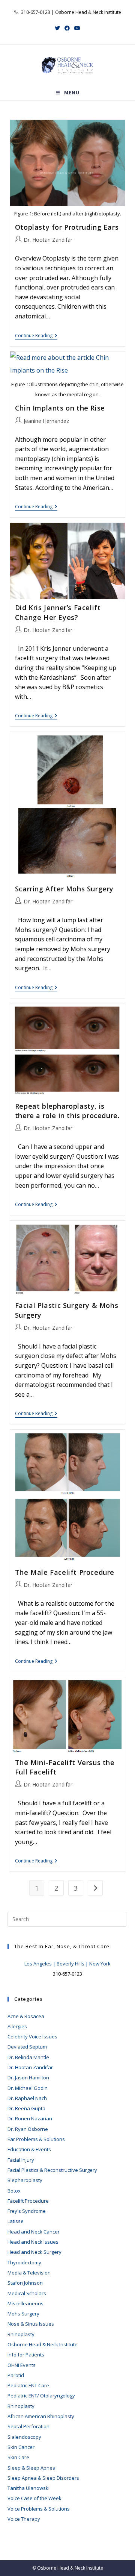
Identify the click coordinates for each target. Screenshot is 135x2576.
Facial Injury (21, 2160)
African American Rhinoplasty (41, 2416)
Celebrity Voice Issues (32, 2037)
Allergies (17, 2026)
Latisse (16, 2221)
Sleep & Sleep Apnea (31, 2468)
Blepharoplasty (25, 2180)
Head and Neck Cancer (34, 2232)
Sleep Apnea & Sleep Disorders (43, 2478)
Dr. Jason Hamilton (28, 2077)
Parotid (16, 2375)
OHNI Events (22, 2365)
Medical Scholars (27, 2293)
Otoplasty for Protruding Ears (67, 227)
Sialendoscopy (24, 2437)
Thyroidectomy (24, 2262)
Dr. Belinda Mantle (28, 2057)
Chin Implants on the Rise (60, 408)
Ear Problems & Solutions (36, 2139)
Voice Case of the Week (34, 2498)
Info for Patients (26, 2355)
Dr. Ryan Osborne (28, 2129)
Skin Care (18, 2457)
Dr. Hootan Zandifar (48, 240)
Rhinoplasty (21, 2334)
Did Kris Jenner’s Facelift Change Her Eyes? (58, 612)
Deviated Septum (27, 2047)
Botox (14, 2191)
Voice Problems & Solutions (39, 2509)
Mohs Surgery (23, 2314)
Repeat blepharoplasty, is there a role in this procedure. (67, 1111)
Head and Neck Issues (33, 2242)
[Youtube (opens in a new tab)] (77, 28)
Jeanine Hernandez (46, 421)
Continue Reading (36, 336)
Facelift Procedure (28, 2201)
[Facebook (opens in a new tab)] (67, 28)
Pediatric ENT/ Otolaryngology (41, 2396)
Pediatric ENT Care (28, 2385)
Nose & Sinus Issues (31, 2324)
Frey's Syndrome (27, 2211)
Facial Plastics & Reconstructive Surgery (52, 2170)
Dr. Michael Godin (28, 2088)
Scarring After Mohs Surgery (64, 889)
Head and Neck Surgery (34, 2252)
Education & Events (29, 2149)
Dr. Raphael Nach (27, 2098)
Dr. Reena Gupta (26, 2108)
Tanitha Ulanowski (28, 2488)
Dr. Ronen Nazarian (30, 2118)
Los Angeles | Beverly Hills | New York (67, 1964)
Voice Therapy (24, 2519)
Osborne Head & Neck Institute (43, 2344)
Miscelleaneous (25, 2303)
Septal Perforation (28, 2426)
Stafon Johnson (25, 2283)
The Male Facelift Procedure (65, 1572)
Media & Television (29, 2273)
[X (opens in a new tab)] (57, 28)
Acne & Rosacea (26, 2016)
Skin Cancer (21, 2447)
